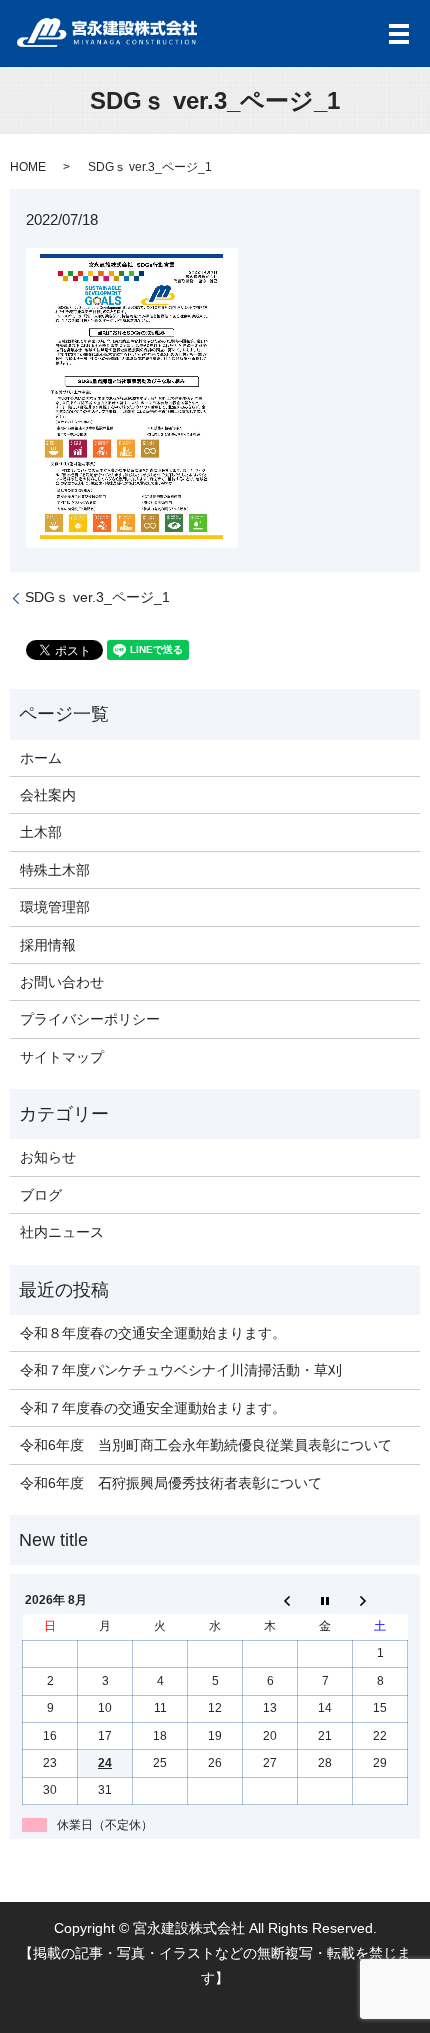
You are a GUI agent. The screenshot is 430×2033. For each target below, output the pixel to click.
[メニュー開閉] (399, 34)
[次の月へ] (380, 1600)
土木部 (41, 832)
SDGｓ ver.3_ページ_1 (97, 597)
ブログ (41, 1195)
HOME (28, 167)
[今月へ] (325, 1600)
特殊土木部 (55, 870)
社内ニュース (62, 1232)
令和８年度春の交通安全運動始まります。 (153, 1333)
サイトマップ (62, 1057)
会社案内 (48, 795)
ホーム (41, 758)
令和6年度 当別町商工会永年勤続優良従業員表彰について (206, 1445)
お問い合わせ (62, 982)
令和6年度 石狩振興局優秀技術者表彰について (171, 1483)
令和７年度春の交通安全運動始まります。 (153, 1408)
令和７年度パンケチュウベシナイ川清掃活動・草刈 (181, 1370)
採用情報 (48, 945)
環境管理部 (55, 907)
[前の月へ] (270, 1600)
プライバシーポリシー (90, 1019)
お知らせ (48, 1157)
